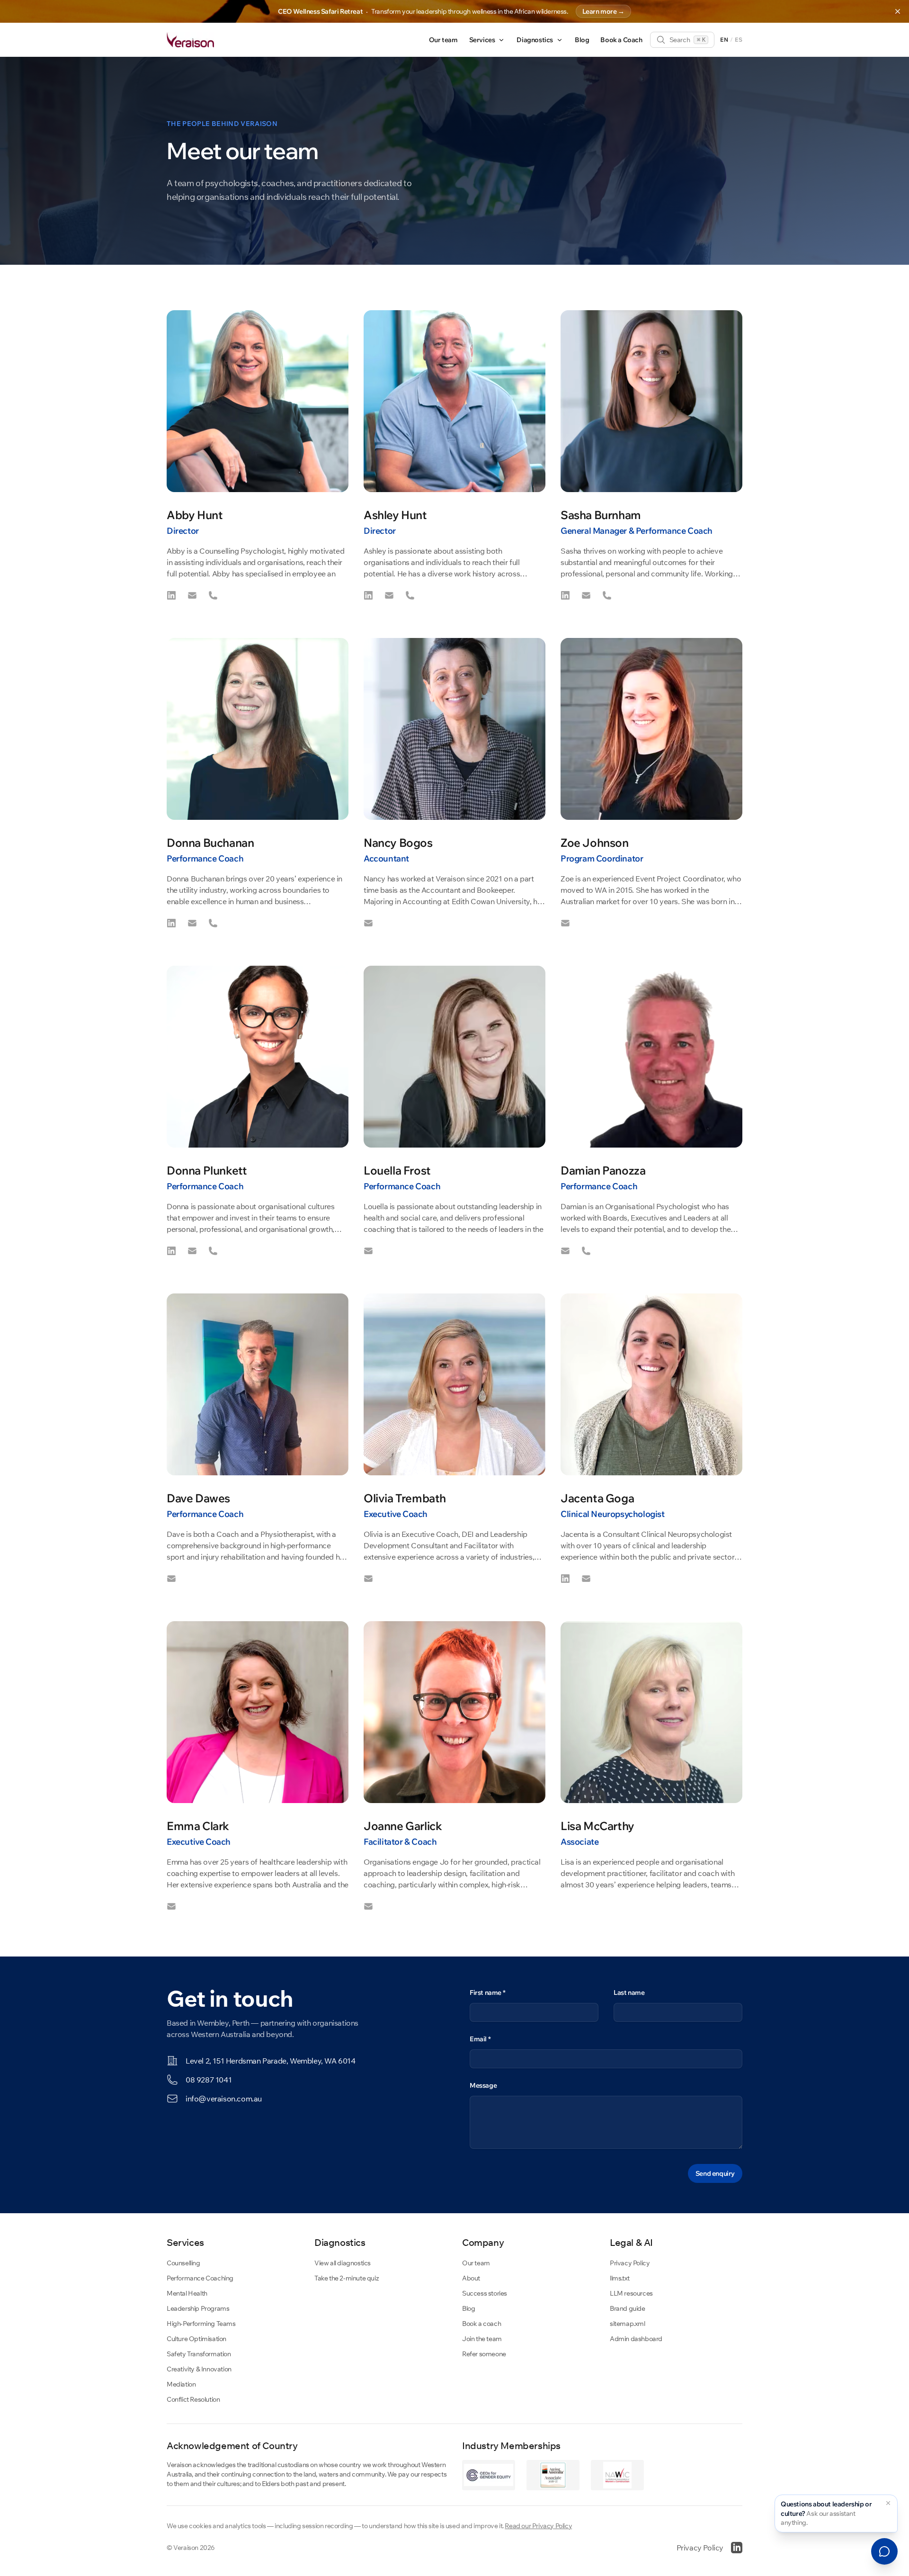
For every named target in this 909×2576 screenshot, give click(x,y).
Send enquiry (715, 2173)
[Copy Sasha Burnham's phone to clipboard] (607, 595)
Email (480, 2039)
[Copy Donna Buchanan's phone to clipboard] (213, 923)
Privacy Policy (700, 2548)
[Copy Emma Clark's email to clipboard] (171, 1906)
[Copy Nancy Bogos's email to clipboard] (368, 923)
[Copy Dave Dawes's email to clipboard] (171, 1579)
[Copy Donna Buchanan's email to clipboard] (192, 923)
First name (487, 1993)
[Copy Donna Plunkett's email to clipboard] (192, 1251)
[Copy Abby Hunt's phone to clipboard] (213, 595)
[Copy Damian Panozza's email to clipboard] (565, 1251)
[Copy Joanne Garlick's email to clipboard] (368, 1906)
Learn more (603, 11)
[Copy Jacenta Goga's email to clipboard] (586, 1579)
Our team (443, 40)
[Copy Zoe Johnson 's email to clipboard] (565, 923)
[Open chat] (884, 2551)
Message (483, 2085)
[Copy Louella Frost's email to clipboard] (368, 1251)
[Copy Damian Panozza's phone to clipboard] (586, 1251)
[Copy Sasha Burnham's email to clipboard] (586, 595)
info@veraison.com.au (224, 2099)
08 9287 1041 (209, 2080)
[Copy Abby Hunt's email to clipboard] (192, 595)
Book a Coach (621, 40)
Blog (582, 40)
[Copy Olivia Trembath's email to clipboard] (368, 1579)
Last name (629, 1993)
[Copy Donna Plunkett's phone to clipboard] (213, 1251)
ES (739, 40)
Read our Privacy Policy (538, 2526)
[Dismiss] (888, 2503)
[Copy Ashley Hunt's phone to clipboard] (410, 595)
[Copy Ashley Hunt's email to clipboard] (389, 595)
